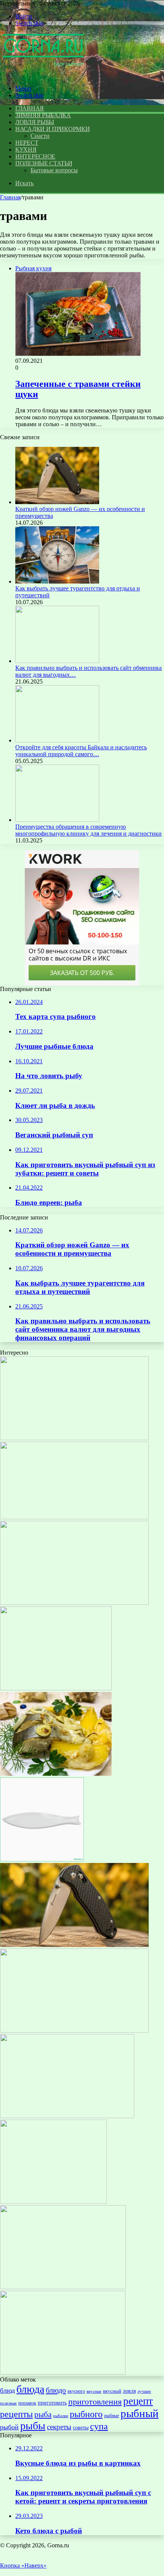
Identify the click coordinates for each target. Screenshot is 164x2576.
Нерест (27, 143)
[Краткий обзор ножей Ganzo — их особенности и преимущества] (57, 502)
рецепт (138, 2401)
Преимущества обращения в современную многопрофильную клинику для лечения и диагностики (88, 830)
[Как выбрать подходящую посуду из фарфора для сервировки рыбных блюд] (42, 1859)
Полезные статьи (44, 163)
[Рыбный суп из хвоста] (63, 2287)
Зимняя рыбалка (43, 115)
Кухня (26, 150)
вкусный (112, 2391)
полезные (8, 2403)
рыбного (86, 2414)
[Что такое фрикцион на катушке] (67, 2116)
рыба (43, 2414)
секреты (59, 2427)
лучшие (144, 2391)
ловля (129, 2391)
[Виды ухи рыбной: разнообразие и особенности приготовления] (53, 2202)
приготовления (95, 2402)
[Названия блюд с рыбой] (74, 1438)
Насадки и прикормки (52, 129)
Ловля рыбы (35, 122)
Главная (10, 197)
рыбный (140, 2413)
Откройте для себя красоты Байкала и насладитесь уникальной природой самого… (81, 751)
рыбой (9, 2427)
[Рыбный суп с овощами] (56, 1688)
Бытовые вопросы (54, 170)
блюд (7, 2390)
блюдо (56, 2390)
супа (99, 2426)
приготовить (52, 2403)
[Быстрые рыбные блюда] (63, 2373)
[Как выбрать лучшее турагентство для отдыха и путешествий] (57, 581)
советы (81, 2427)
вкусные (94, 2391)
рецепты (16, 2414)
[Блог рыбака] (43, 75)
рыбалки (61, 2416)
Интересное (35, 156)
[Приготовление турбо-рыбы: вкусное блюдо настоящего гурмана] (74, 2030)
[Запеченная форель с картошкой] (56, 1774)
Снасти (40, 136)
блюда (30, 2389)
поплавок (27, 2403)
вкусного (76, 2391)
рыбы (33, 2426)
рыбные (112, 2416)
